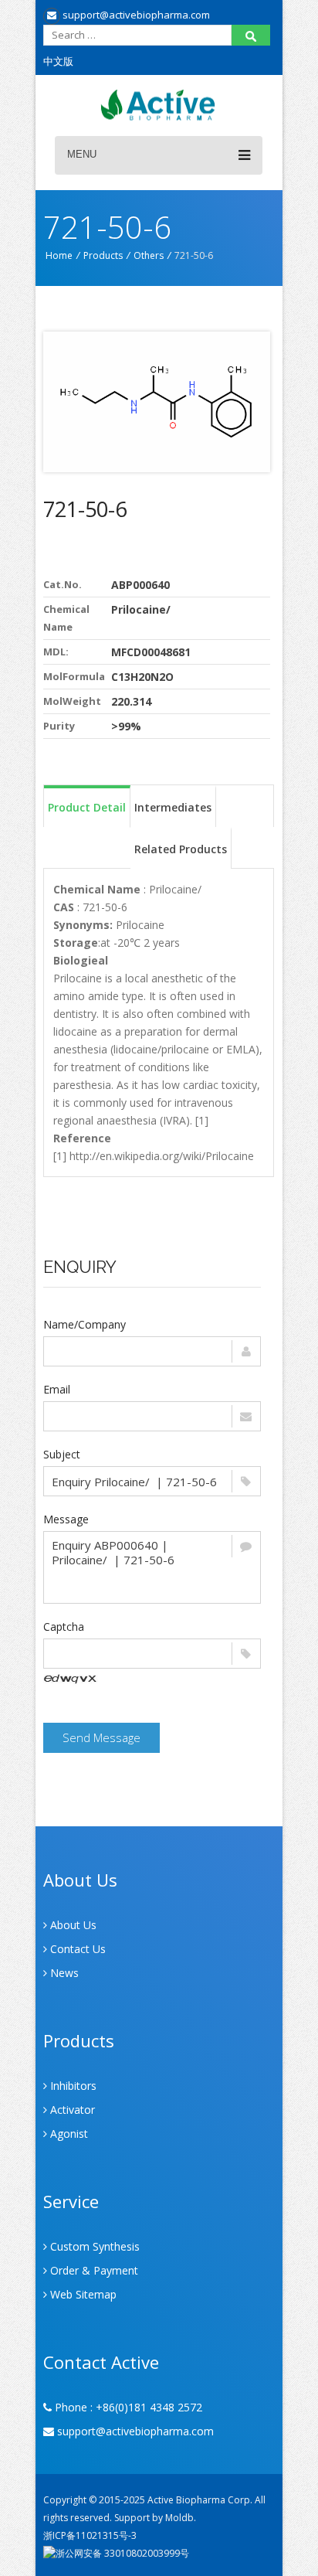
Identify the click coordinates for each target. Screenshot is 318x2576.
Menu (82, 154)
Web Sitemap (82, 2294)
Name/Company (85, 1324)
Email (57, 1389)
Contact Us (76, 1949)
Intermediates (173, 807)
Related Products (181, 849)
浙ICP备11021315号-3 (90, 2535)
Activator (71, 2110)
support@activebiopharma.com (135, 15)
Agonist (68, 2134)
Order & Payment (93, 2270)
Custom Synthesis (93, 2246)
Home (59, 255)
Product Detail (87, 807)
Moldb (179, 2518)
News (63, 1973)
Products (103, 255)
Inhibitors (72, 2086)
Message (66, 1519)
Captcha (64, 1627)
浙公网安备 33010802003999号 (122, 2553)
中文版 (58, 61)
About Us (72, 1925)
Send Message (101, 1737)
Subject (62, 1454)
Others (149, 255)
